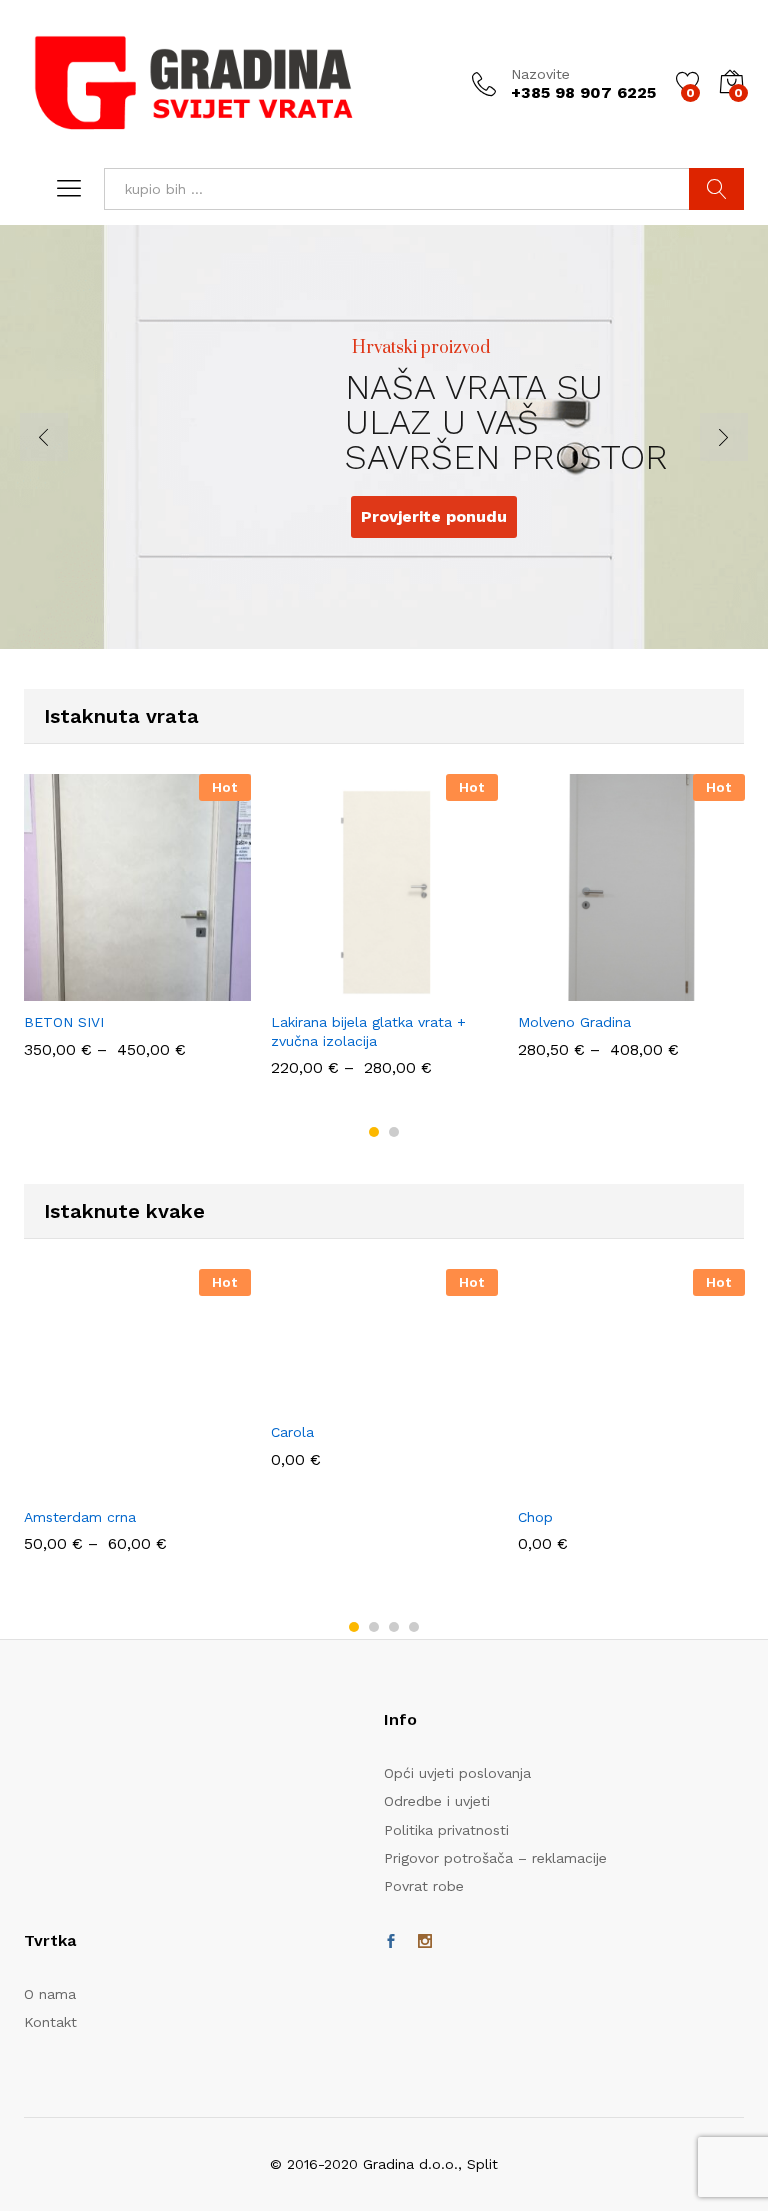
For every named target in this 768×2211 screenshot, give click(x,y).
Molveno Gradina (574, 1022)
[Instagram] (425, 1942)
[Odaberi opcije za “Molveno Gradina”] (606, 989)
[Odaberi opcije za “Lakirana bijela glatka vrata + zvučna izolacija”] (359, 989)
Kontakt (50, 2022)
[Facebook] (391, 1942)
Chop (535, 1517)
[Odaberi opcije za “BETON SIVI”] (112, 989)
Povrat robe (424, 1886)
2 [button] (394, 1132)
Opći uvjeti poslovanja (457, 1773)
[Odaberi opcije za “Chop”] (606, 1484)
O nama (50, 1994)
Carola (292, 1432)
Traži (716, 189)
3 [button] (394, 1627)
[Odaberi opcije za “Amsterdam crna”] (112, 1484)
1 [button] (374, 1132)
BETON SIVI (64, 1022)
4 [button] (414, 1627)
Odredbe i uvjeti (437, 1801)
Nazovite (540, 74)
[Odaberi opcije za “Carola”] (359, 1399)
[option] (137, 935)
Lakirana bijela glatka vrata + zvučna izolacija (368, 1031)
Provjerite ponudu (371, 512)
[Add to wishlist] (158, 989)
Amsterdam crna (80, 1517)
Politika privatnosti (446, 1830)
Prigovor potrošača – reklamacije (495, 1858)
